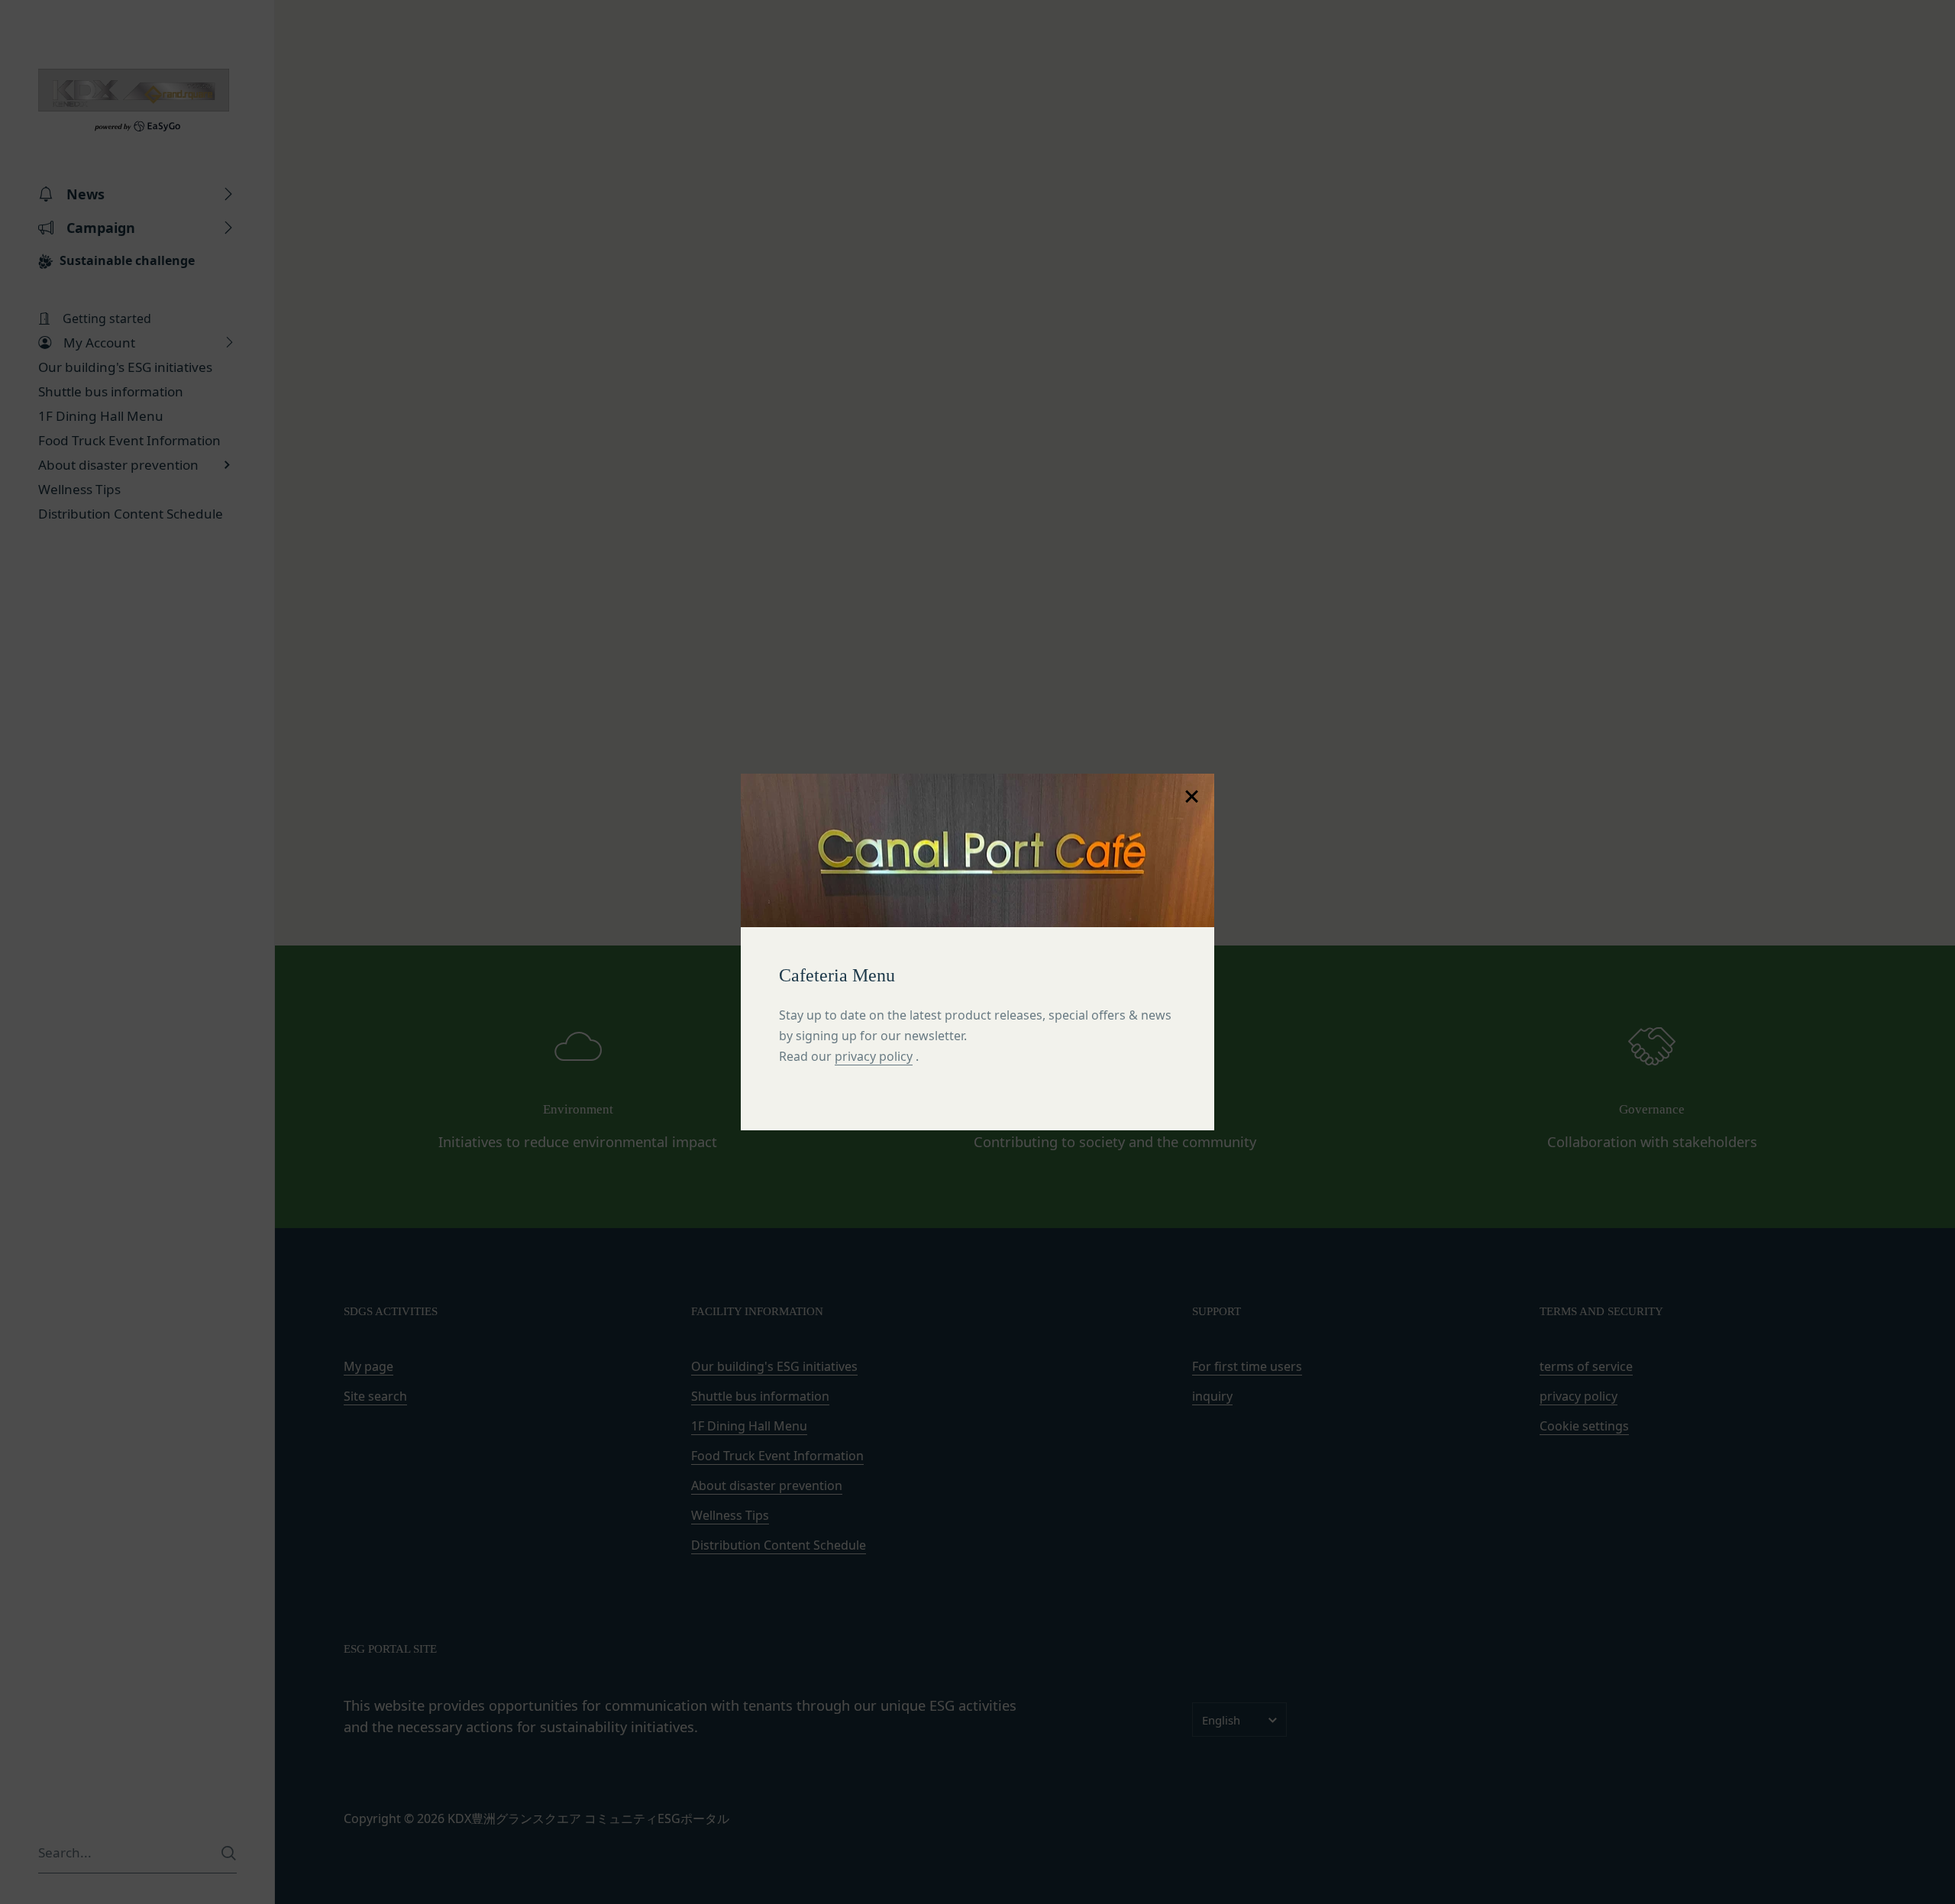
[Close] (1191, 797)
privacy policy (874, 1056)
